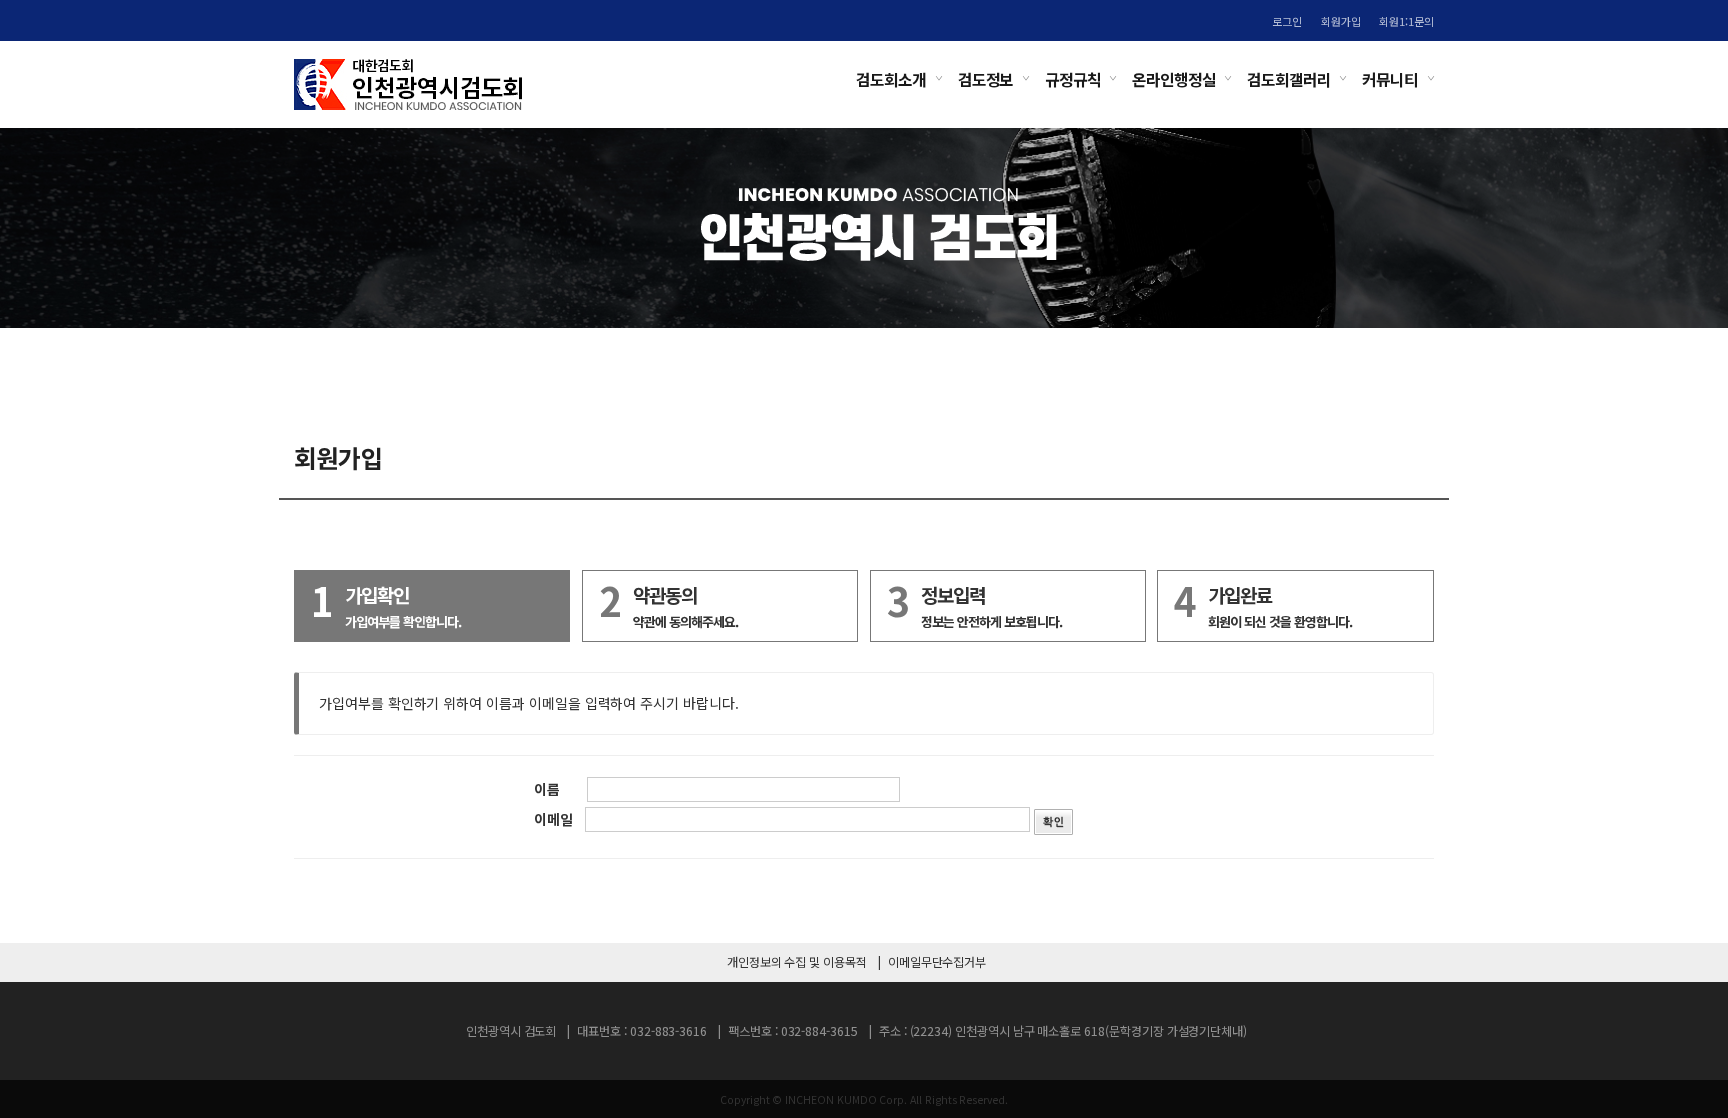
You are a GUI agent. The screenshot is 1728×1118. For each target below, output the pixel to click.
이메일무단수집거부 (937, 962)
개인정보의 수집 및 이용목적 (797, 962)
